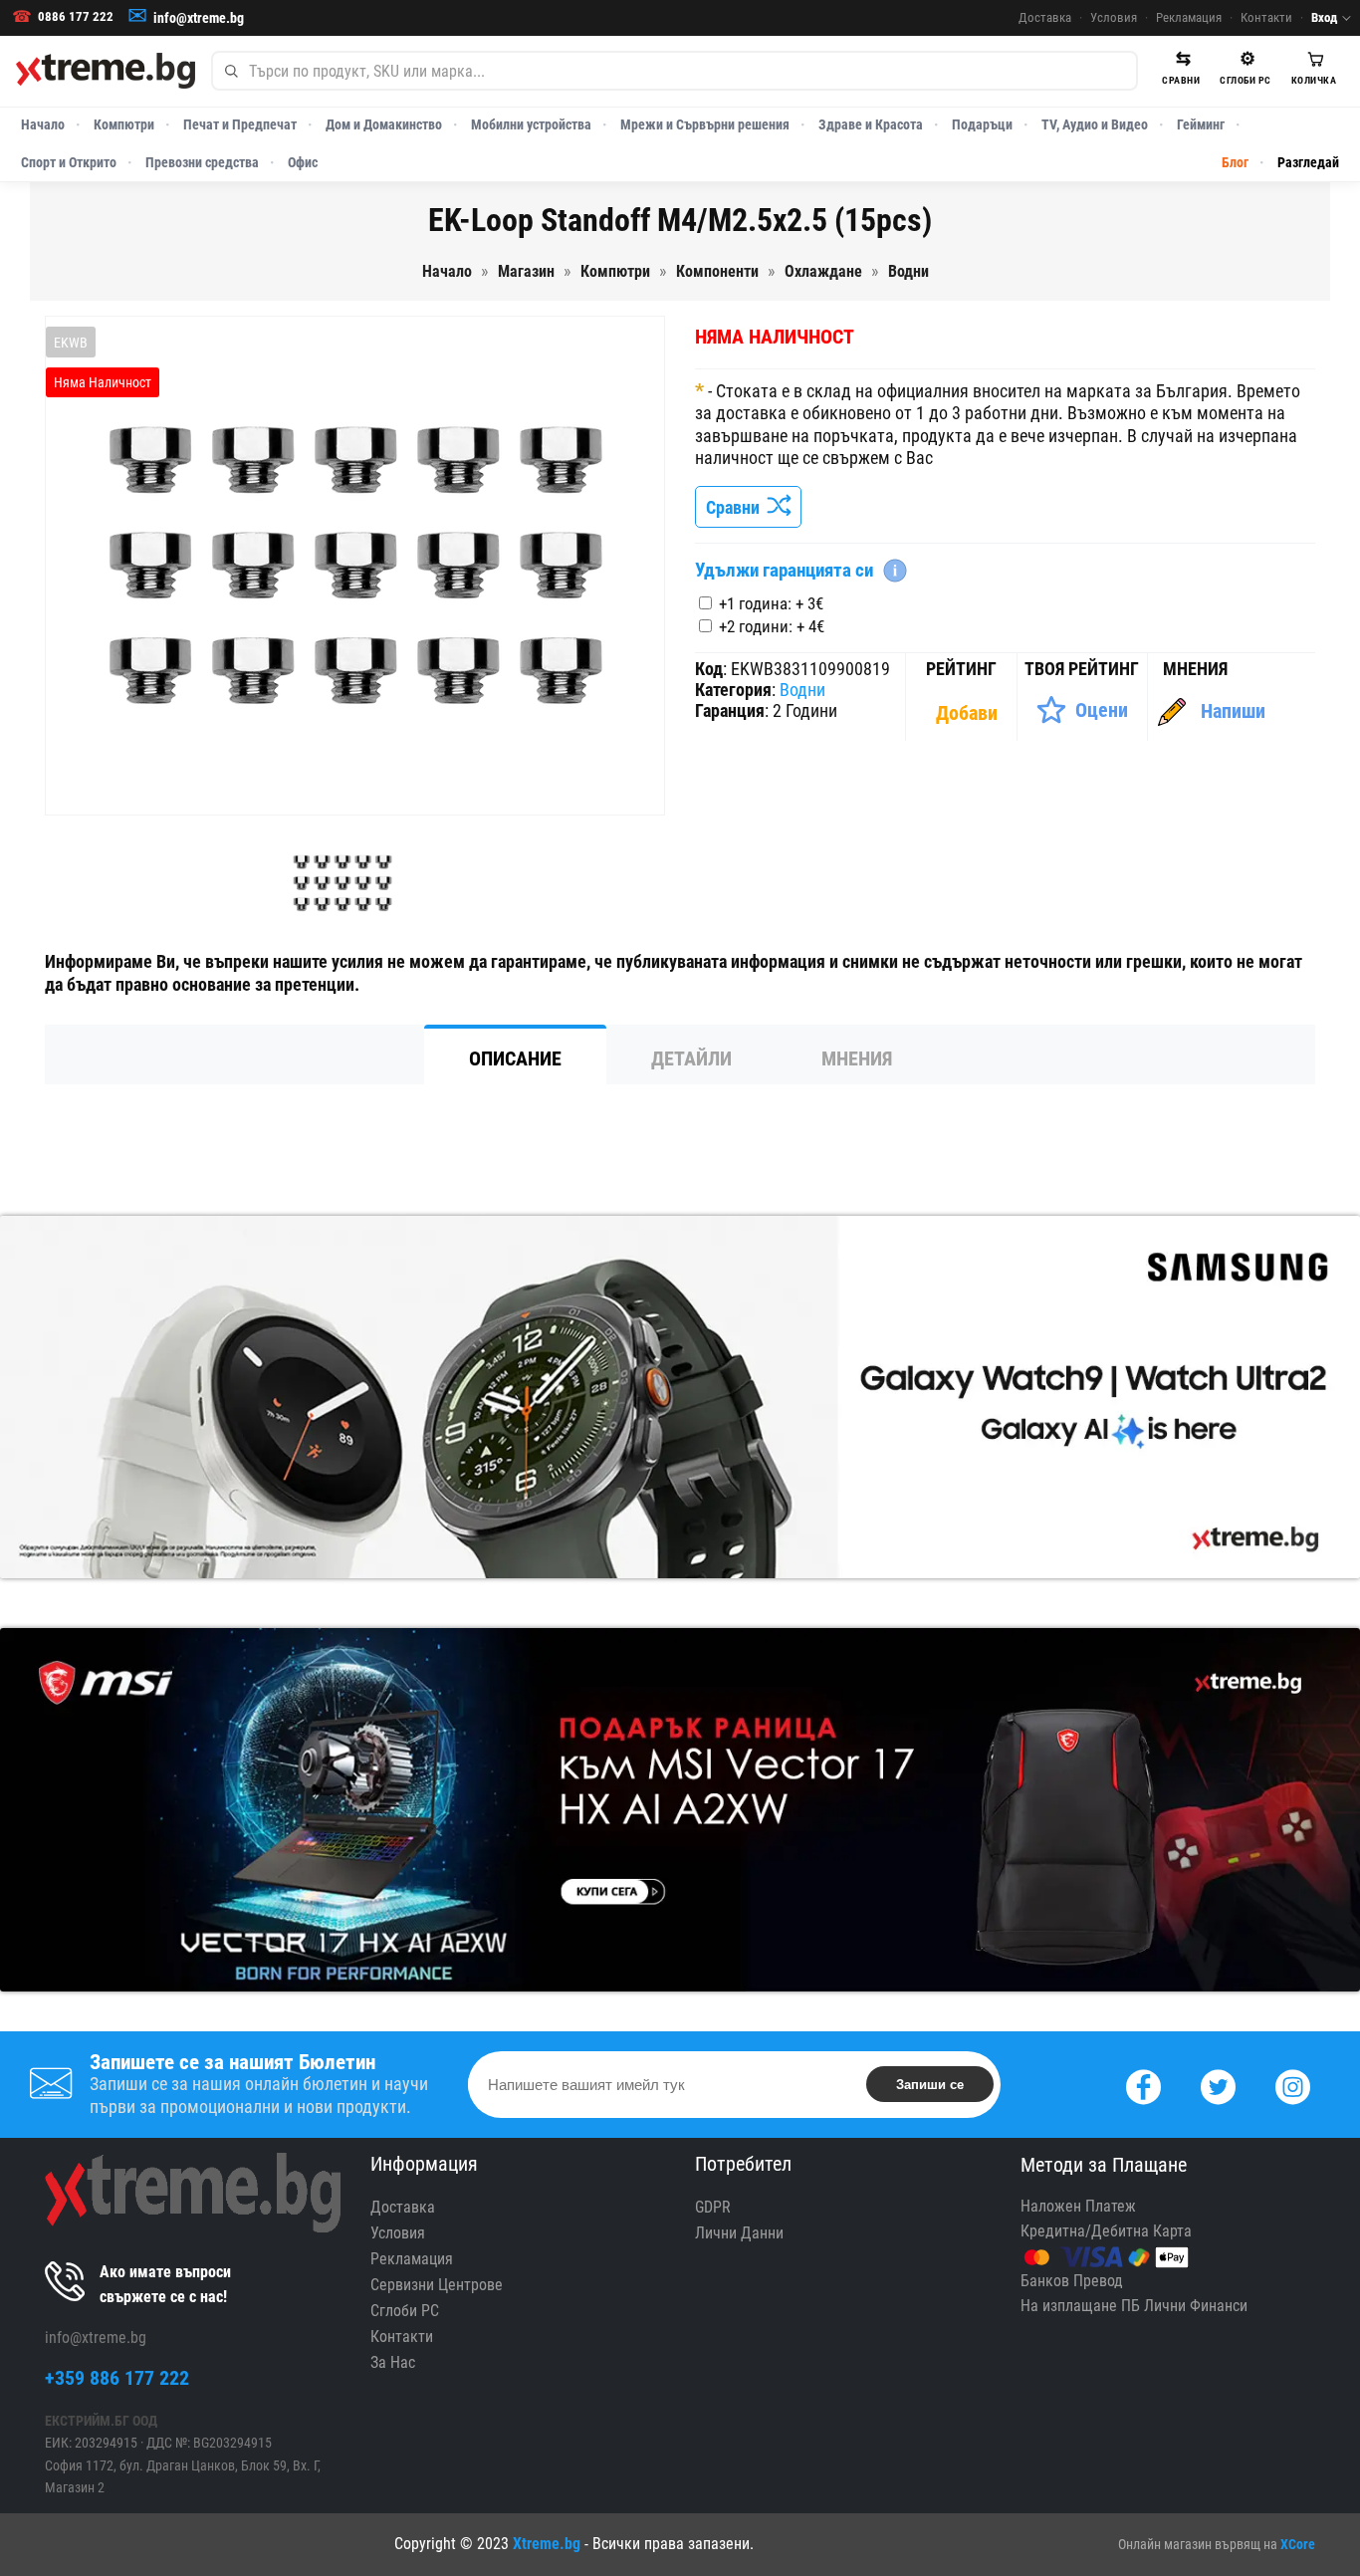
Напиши (1233, 711)
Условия (1114, 17)
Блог (1235, 162)
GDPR (713, 2207)
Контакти (1266, 17)
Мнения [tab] (857, 1058)
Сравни (737, 507)
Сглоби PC (405, 2311)
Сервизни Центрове (437, 2285)
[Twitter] (1218, 2085)
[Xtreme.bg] (106, 71)
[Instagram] (1293, 2085)
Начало (43, 124)
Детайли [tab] (691, 1058)
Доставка (1045, 17)
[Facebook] (1143, 2085)
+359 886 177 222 (117, 2378)
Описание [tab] (515, 1058)
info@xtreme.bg (199, 18)
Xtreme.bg (547, 2544)
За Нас (393, 2362)
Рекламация (1189, 17)
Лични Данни (739, 2233)
